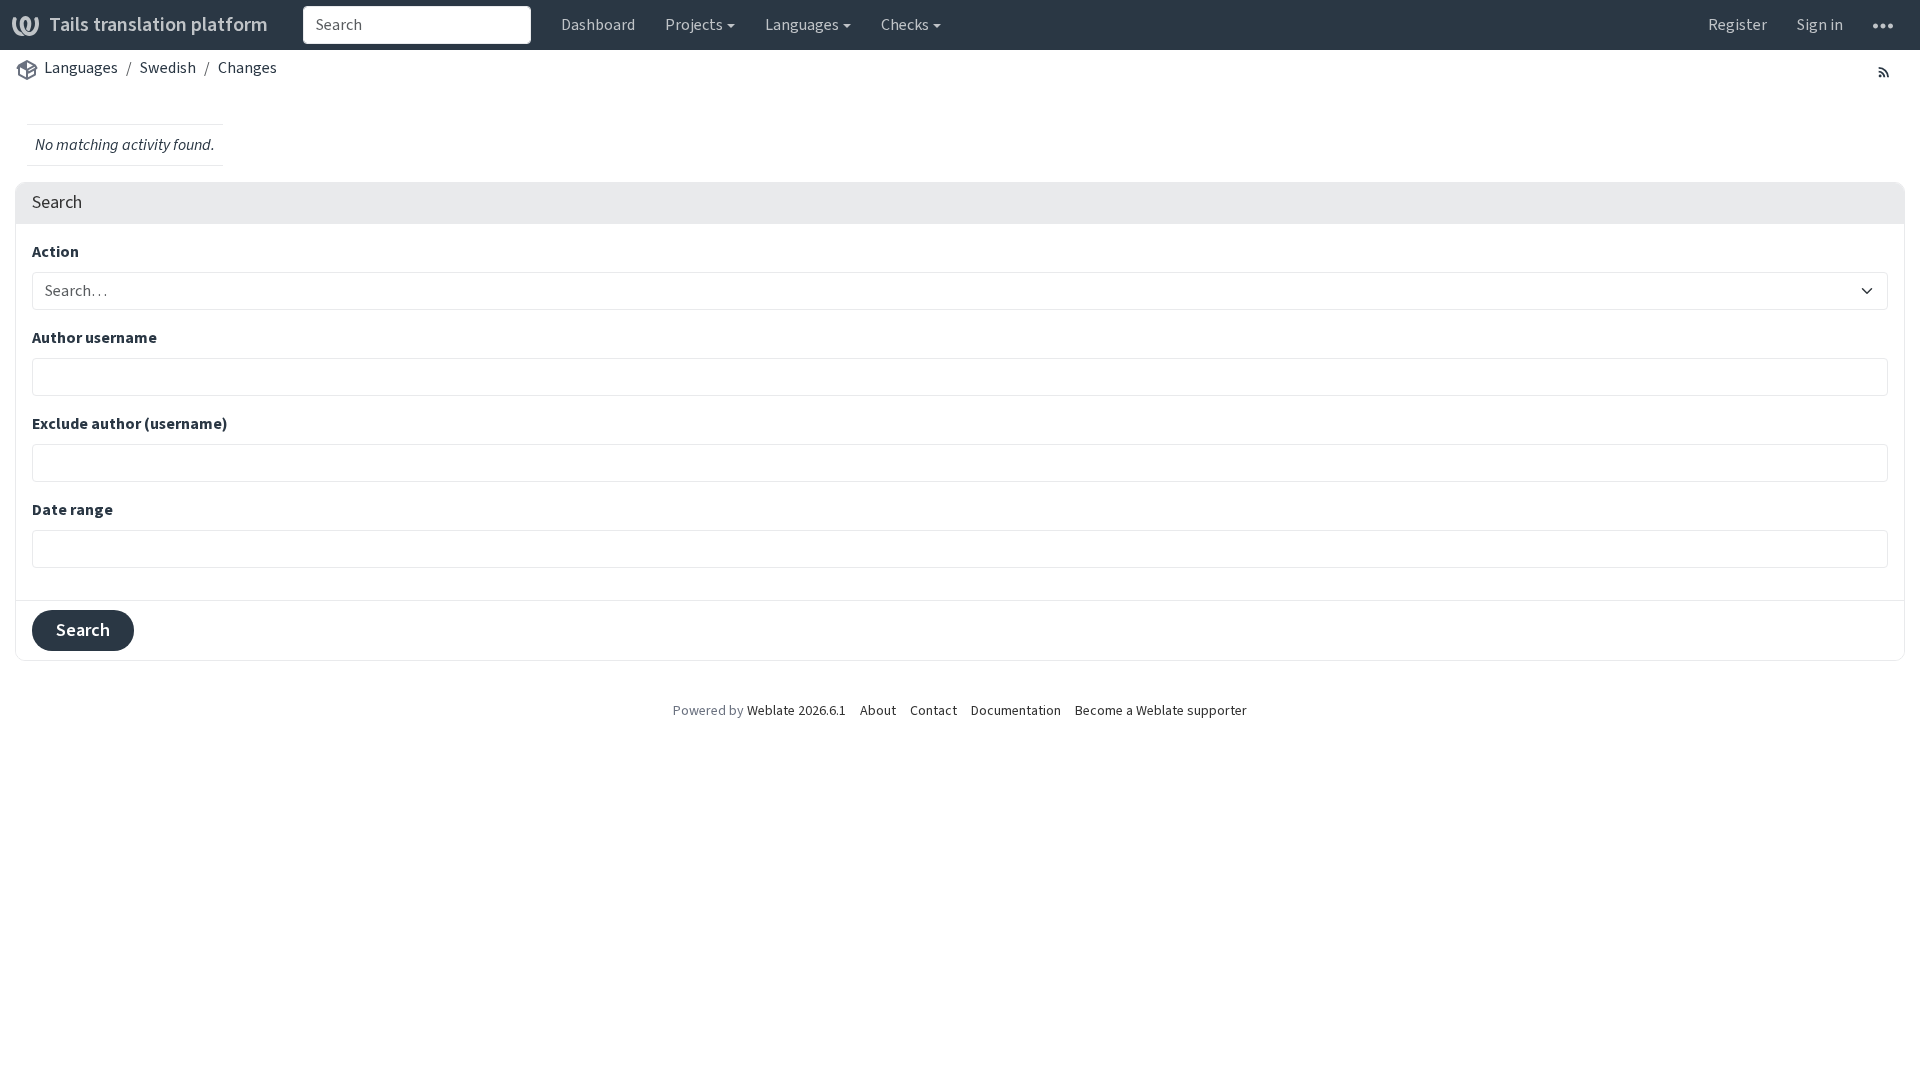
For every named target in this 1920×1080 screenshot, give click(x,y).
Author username (94, 337)
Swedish (168, 67)
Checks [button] (905, 24)
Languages (81, 67)
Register (1737, 24)
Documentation (1016, 710)
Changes (247, 67)
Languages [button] (802, 24)
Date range (72, 509)
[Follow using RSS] (1884, 71)
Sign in (1820, 24)
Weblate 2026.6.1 (796, 710)
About (878, 710)
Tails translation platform (158, 24)
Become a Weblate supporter (1161, 710)
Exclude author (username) (130, 423)
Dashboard (598, 24)
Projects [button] (694, 24)
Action (55, 251)
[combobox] (417, 25)
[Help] (1883, 25)
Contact (933, 710)
